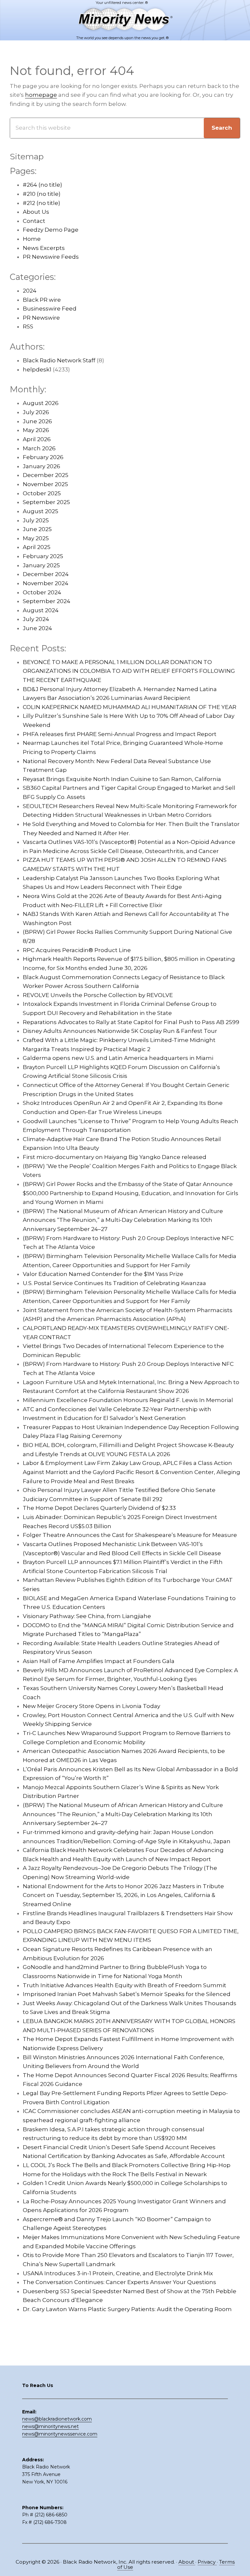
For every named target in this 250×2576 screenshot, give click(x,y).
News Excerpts (44, 248)
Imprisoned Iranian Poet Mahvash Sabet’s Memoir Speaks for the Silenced (127, 1994)
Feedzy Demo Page (51, 230)
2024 (30, 291)
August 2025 (41, 511)
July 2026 (36, 412)
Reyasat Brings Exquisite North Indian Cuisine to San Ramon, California (122, 779)
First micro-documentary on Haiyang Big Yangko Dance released (115, 1157)
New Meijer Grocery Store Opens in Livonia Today (91, 1706)
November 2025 (45, 484)
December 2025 (46, 475)
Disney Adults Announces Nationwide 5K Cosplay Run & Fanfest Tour (120, 1031)
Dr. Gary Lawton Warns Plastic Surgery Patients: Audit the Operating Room (127, 2309)
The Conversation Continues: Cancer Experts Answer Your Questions (119, 2282)
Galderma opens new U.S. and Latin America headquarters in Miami (118, 1058)
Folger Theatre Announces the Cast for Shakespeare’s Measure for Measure (130, 1535)
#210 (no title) (42, 194)
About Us (36, 212)
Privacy (207, 2562)
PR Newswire (41, 318)
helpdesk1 (37, 369)
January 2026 (42, 466)
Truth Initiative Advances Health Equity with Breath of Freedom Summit (125, 1985)
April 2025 (37, 547)
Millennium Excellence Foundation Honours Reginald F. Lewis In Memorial (128, 1400)
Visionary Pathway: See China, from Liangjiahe (87, 1616)
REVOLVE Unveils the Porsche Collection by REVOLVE (98, 995)
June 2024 (37, 628)
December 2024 (46, 574)
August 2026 (41, 403)
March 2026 (39, 448)
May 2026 (36, 430)
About (187, 2562)
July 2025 (36, 520)
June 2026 (37, 421)
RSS (28, 326)
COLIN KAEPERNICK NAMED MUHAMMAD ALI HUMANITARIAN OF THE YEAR (130, 707)
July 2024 (36, 619)
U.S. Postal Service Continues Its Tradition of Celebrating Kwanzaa (114, 1283)
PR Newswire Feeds (51, 257)
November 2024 (46, 583)
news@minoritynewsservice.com (60, 2434)
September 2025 (46, 502)
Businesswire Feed (50, 309)
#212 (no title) (42, 203)
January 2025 (41, 565)
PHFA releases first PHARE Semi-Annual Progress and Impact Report (120, 734)
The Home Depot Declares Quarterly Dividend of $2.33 (99, 1508)
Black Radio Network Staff (59, 360)
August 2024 (41, 610)
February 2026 (43, 457)
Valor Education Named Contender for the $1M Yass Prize (103, 1274)
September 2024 (47, 601)
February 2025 (43, 556)
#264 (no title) (42, 185)
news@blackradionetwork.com (57, 2419)
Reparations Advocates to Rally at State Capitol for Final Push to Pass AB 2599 (131, 1022)
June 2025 (37, 529)
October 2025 (42, 493)
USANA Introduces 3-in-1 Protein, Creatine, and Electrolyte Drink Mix (118, 2273)
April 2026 (37, 439)
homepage (41, 95)
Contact (34, 221)
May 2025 (36, 538)
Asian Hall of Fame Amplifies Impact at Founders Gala (99, 1661)
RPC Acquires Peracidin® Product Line (77, 950)
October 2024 (42, 592)
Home (32, 239)
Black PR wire (42, 300)
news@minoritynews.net (50, 2426)
